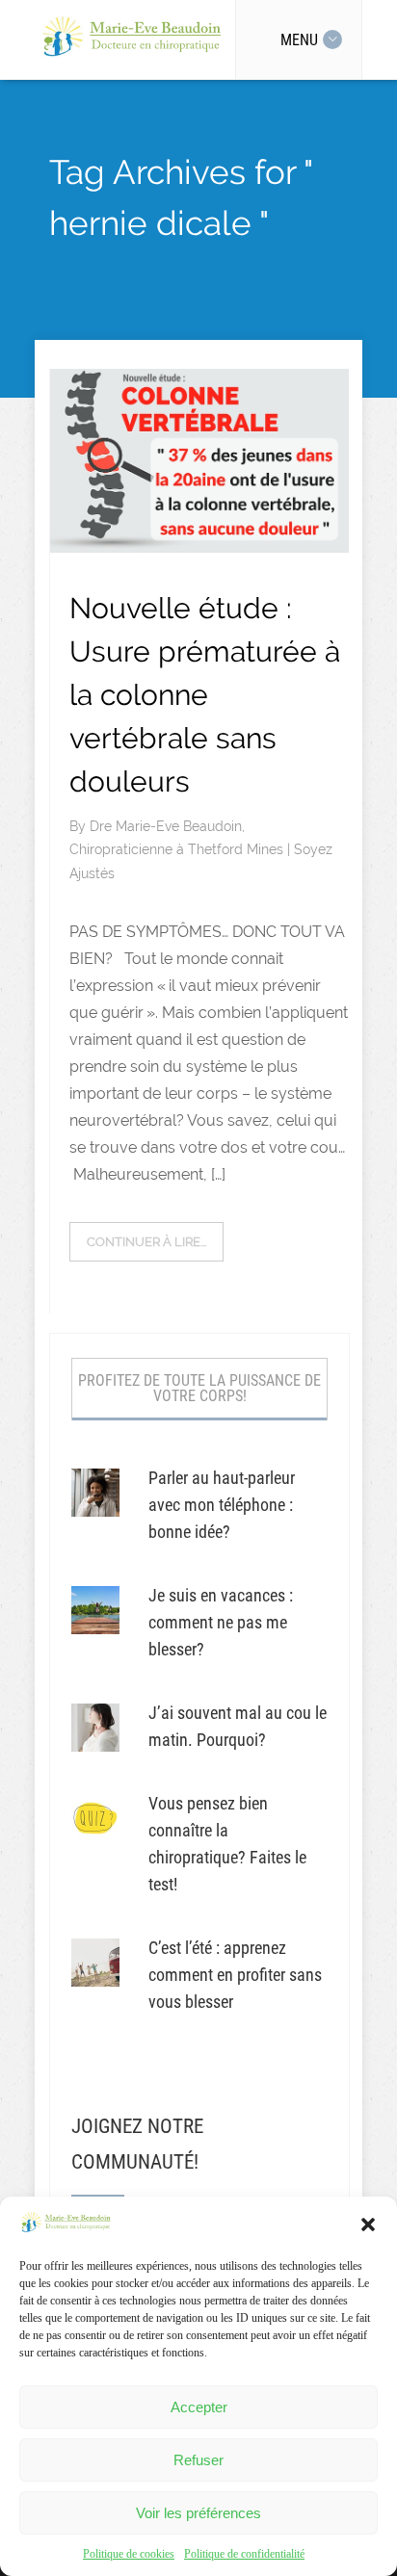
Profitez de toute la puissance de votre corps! (199, 1388)
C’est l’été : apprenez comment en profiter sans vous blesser (235, 1975)
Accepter (199, 2407)
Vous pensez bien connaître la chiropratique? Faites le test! (227, 1844)
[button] (368, 2225)
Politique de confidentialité (244, 2554)
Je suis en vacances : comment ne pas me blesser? (221, 1622)
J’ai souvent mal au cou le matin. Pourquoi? (238, 1726)
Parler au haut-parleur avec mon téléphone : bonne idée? (222, 1505)
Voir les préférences (198, 2513)
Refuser (198, 2460)
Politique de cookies (129, 2554)
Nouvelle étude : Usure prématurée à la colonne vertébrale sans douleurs (205, 695)
